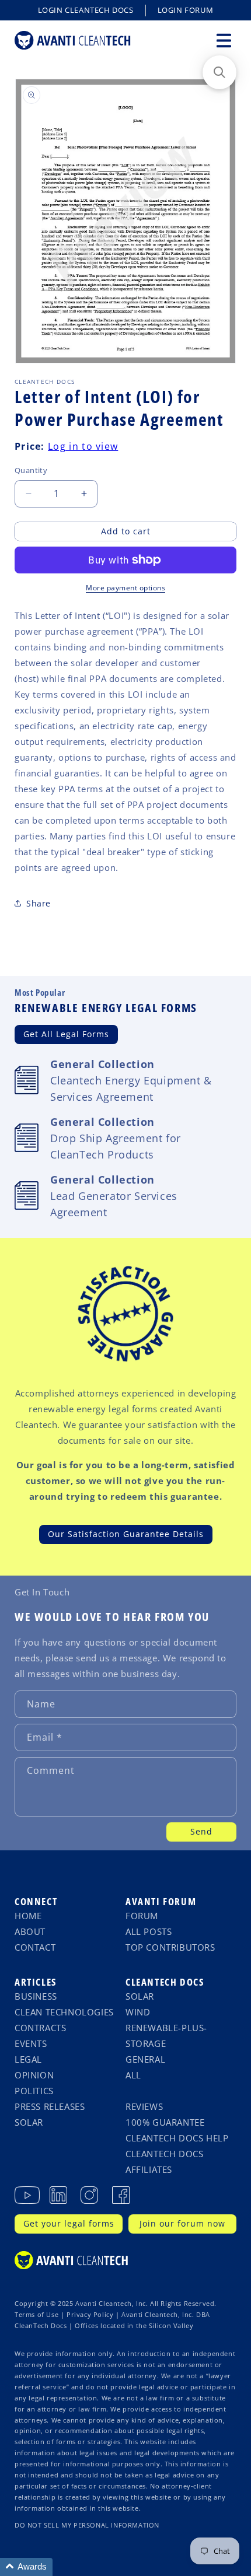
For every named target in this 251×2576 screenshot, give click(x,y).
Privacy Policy (90, 2315)
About (30, 1931)
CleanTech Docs (165, 1982)
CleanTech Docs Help (177, 2138)
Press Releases (50, 2106)
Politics (34, 2091)
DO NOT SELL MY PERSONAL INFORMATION (87, 2525)
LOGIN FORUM (186, 10)
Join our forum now (182, 2223)
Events (31, 2043)
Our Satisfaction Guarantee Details (126, 1534)
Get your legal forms (69, 2223)
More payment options (125, 588)
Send (201, 1831)
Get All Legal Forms (66, 1034)
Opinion (34, 2075)
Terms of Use (36, 2315)
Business (36, 1996)
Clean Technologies (64, 2012)
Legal (28, 2059)
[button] (224, 40)
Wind (138, 2012)
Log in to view (83, 446)
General (145, 2059)
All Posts (149, 1931)
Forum (142, 1916)
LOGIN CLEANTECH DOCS (86, 10)
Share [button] (39, 903)
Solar (29, 2122)
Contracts (40, 2028)
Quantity (31, 470)
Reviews (144, 2106)
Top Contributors (170, 1947)
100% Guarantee (165, 2122)
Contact (35, 1947)
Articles (36, 1982)
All (133, 2075)
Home (28, 1916)
